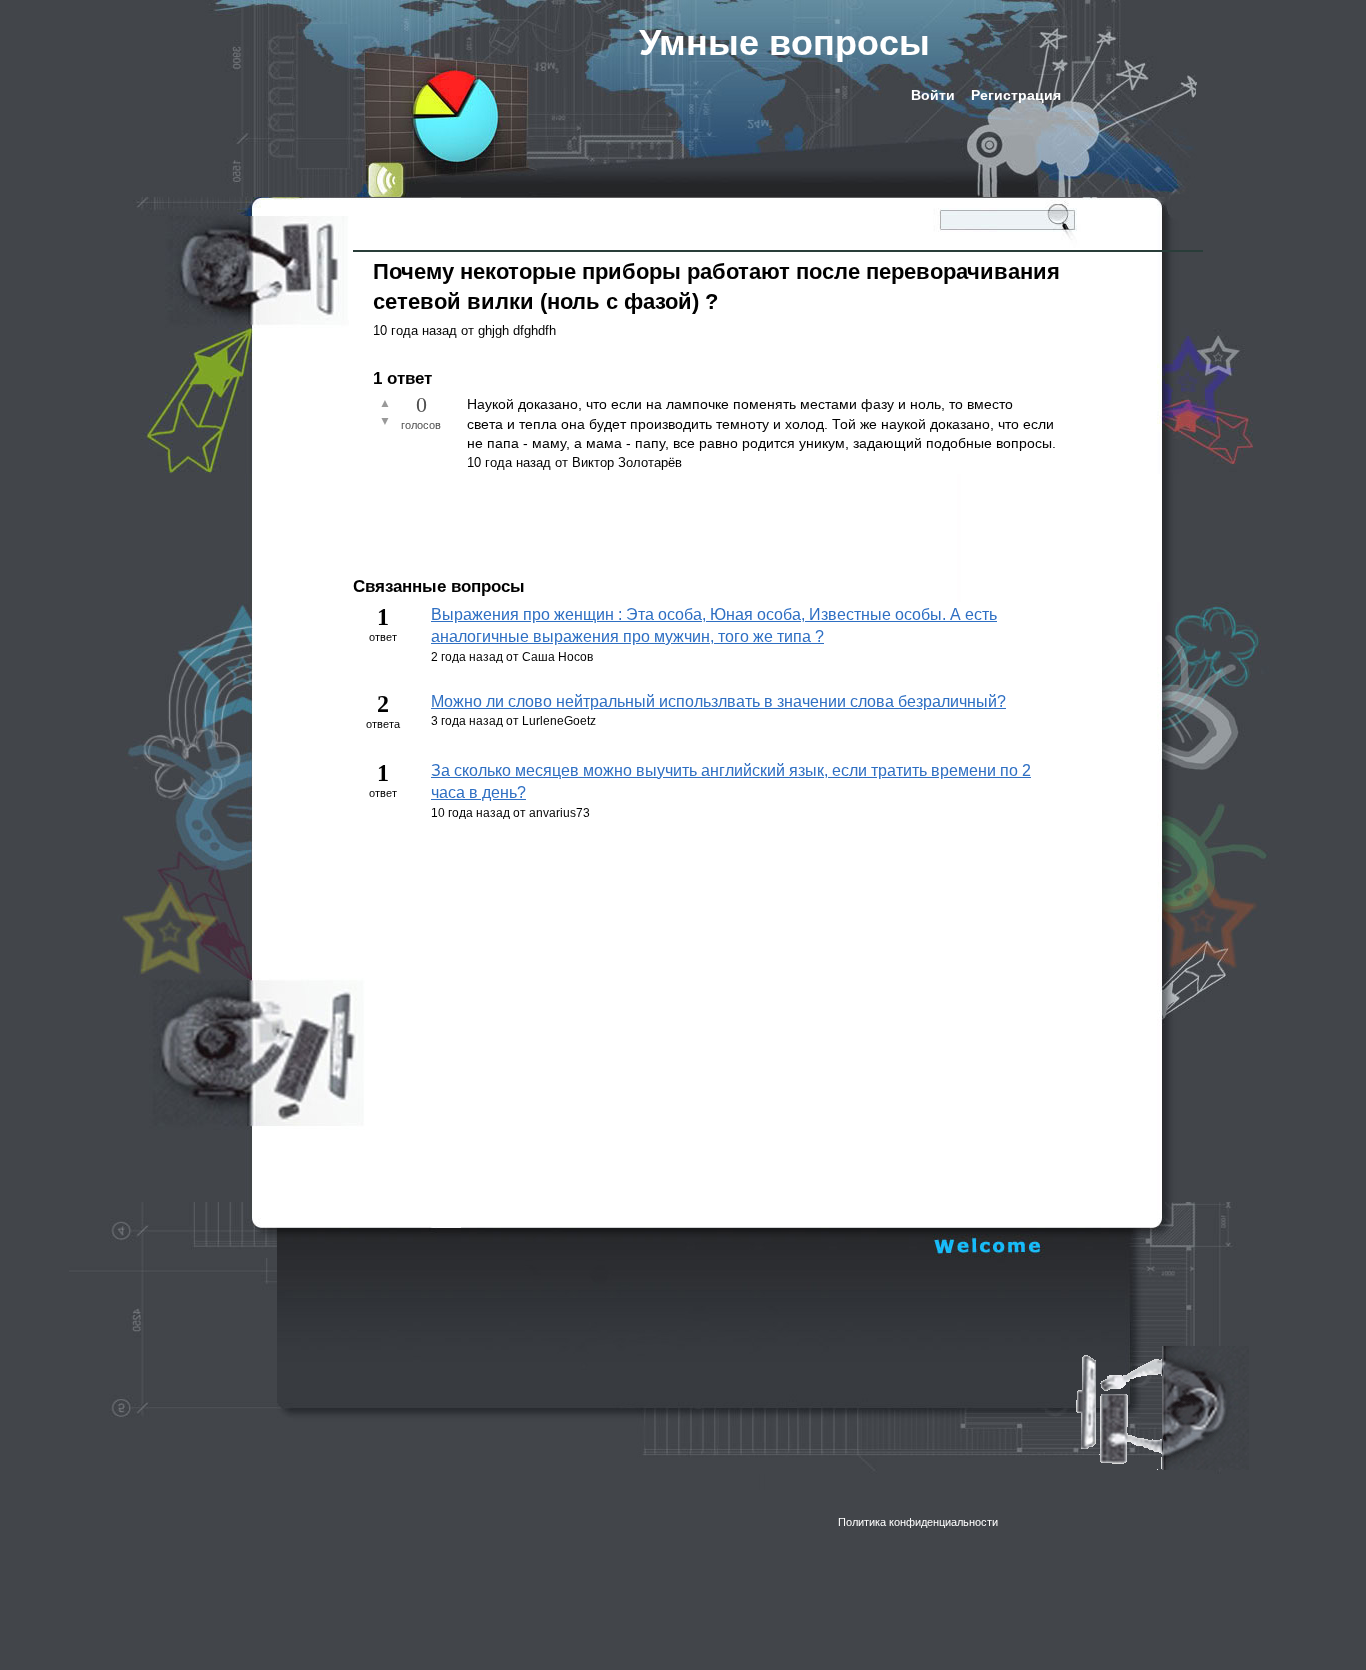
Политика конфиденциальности (918, 1522)
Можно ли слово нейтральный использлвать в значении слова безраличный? (718, 701)
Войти (933, 95)
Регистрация (1016, 95)
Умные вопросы (784, 42)
